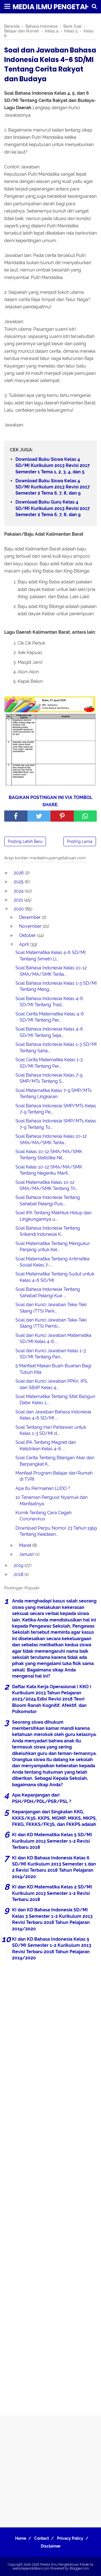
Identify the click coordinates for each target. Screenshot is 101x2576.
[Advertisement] (50, 2186)
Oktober (28, 935)
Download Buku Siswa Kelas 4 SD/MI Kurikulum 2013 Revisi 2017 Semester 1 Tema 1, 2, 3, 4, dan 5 (53, 466)
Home (21, 2538)
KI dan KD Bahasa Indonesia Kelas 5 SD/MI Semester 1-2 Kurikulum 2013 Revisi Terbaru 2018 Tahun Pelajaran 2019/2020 (52, 1948)
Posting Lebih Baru (25, 841)
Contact (42, 2538)
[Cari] (94, 6)
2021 (19, 900)
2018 (19, 1574)
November (31, 926)
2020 (19, 909)
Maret (26, 1545)
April (24, 944)
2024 (19, 891)
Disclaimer (51, 2546)
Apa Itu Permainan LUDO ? (43, 1488)
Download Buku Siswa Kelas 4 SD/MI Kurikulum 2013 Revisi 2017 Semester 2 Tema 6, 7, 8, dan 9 (53, 487)
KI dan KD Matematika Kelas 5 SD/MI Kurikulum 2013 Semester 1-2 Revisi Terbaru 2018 (52, 1841)
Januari (27, 1554)
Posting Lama (80, 841)
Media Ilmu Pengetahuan (60, 2565)
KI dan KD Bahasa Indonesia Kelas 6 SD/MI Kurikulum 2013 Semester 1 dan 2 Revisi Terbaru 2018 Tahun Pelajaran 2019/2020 (54, 1867)
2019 (19, 1565)
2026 (19, 873)
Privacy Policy (70, 2538)
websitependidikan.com (31, 2568)
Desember (30, 917)
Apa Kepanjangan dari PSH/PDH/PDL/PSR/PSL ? (42, 1798)
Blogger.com (79, 2568)
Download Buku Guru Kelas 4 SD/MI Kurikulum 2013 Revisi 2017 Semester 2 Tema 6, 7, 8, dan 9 (53, 508)
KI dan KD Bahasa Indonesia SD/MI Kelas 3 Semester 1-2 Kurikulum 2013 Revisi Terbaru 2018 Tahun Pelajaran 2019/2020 (52, 1919)
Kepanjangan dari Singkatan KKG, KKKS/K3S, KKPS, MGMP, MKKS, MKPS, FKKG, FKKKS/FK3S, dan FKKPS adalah (54, 1818)
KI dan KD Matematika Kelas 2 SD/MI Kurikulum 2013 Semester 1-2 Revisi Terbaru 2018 (52, 1893)
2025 (19, 882)
